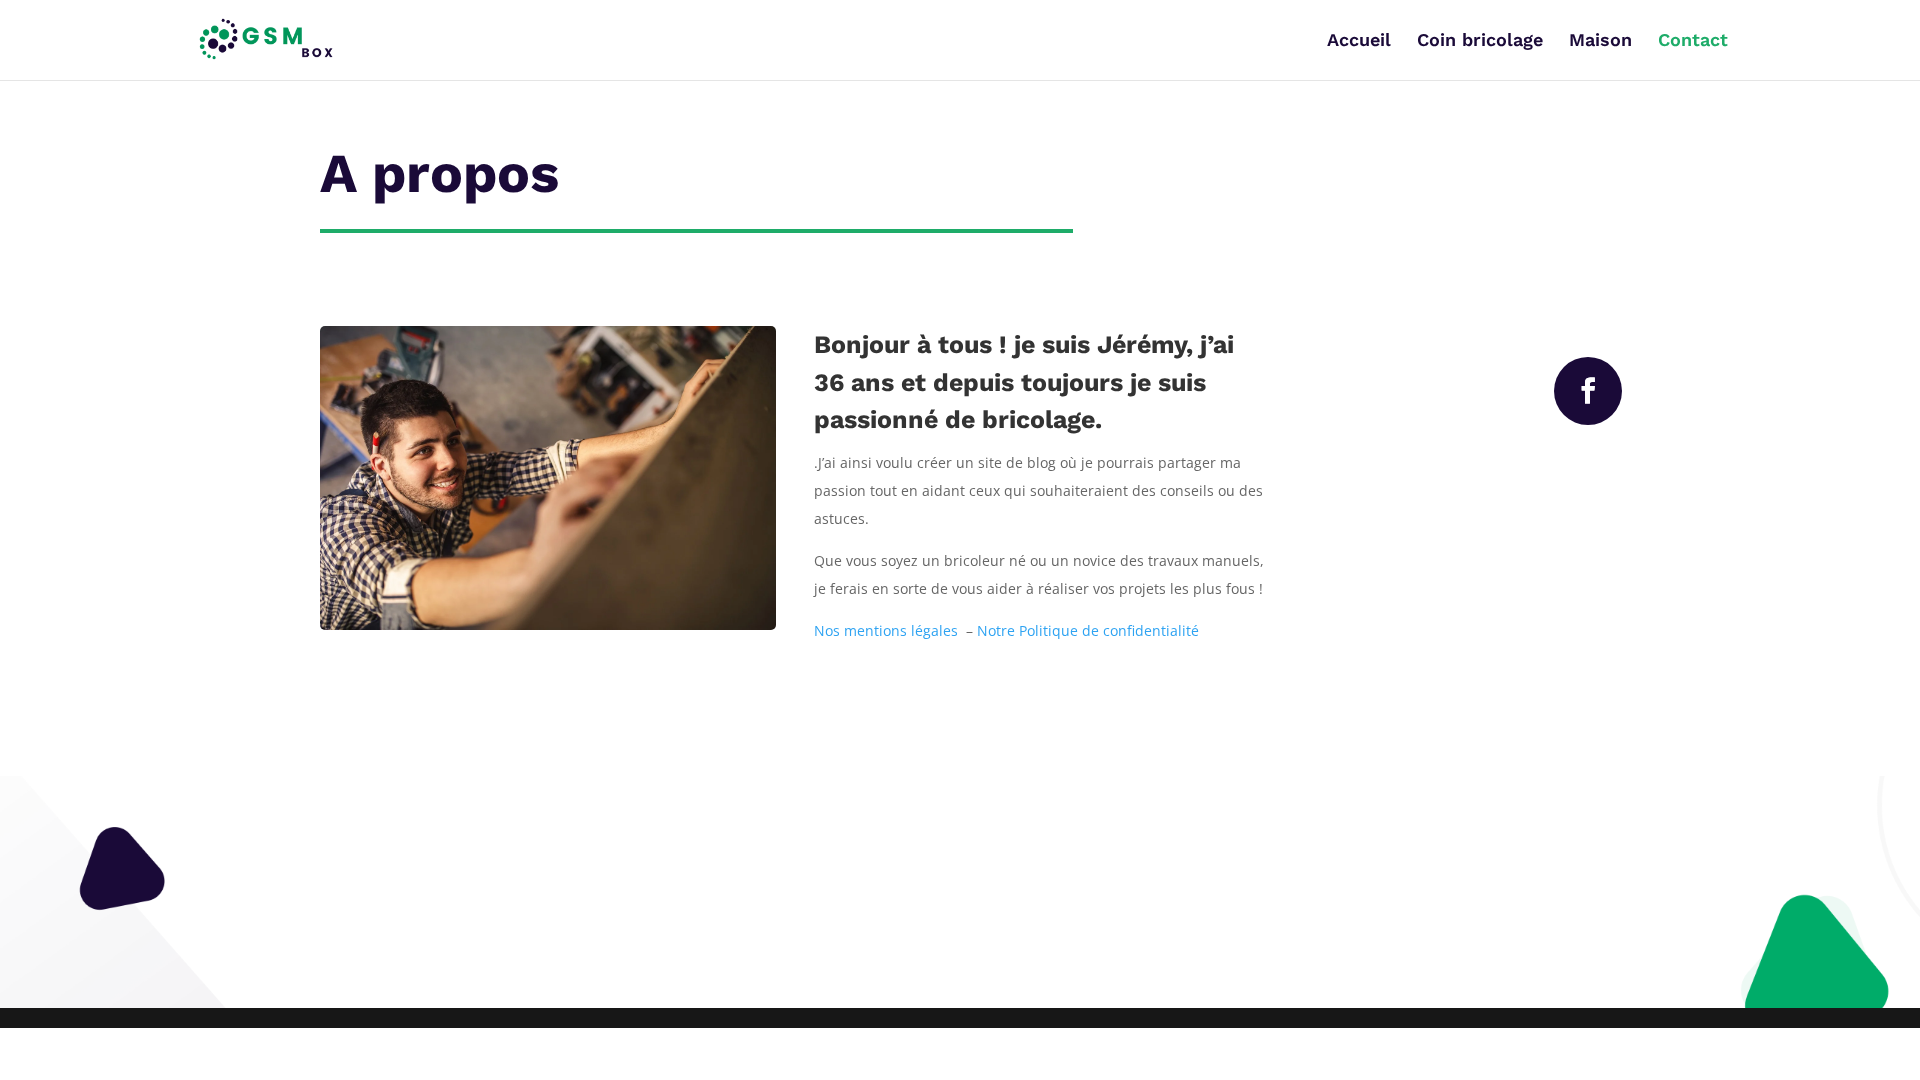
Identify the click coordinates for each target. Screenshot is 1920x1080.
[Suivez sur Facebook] (1588, 391)
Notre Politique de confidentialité (1086, 630)
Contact (1693, 41)
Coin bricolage (1480, 41)
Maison (1600, 41)
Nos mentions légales (890, 630)
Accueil (1359, 41)
